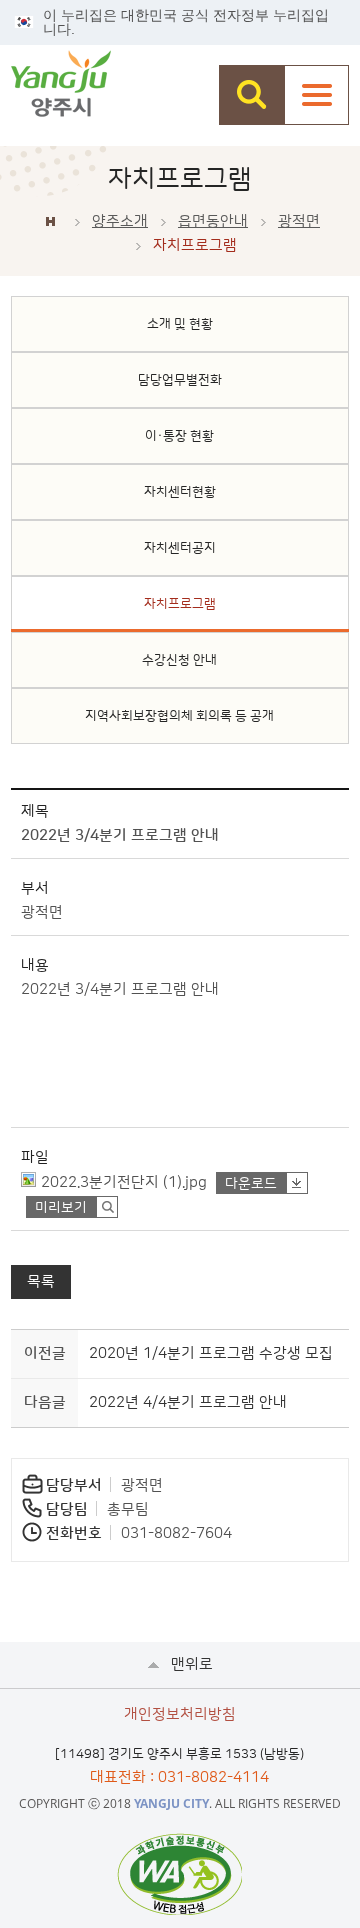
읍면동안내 (213, 221)
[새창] (179, 1874)
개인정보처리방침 (180, 1714)
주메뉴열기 (316, 95)
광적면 (299, 221)
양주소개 (120, 221)
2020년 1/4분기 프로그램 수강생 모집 (211, 1353)
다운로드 (251, 1184)
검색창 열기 (251, 95)
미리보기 (61, 1208)
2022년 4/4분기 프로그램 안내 (188, 1402)
